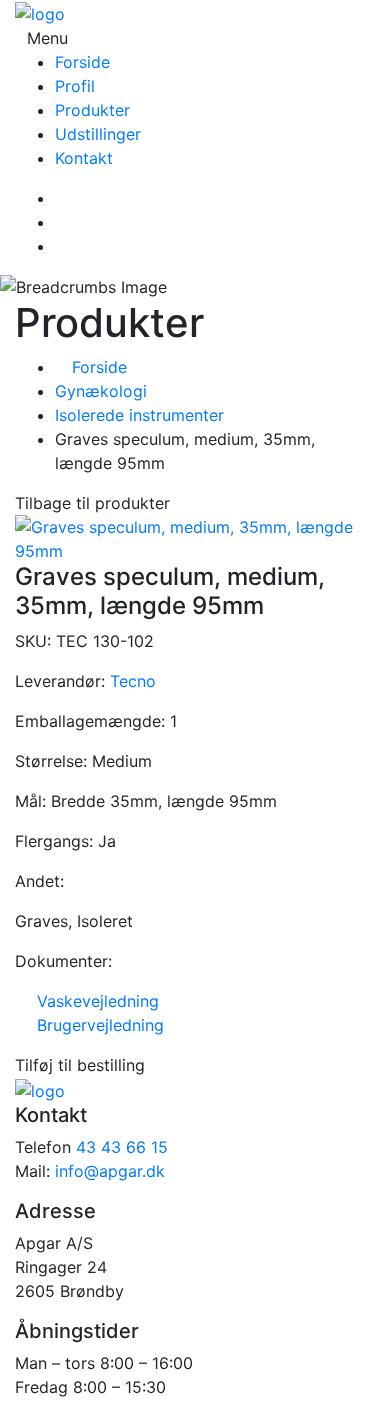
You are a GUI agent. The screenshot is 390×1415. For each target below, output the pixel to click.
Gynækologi (101, 391)
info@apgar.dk (110, 1171)
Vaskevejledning (93, 1001)
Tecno (133, 681)
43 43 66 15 (122, 1147)
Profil (75, 86)
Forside (82, 62)
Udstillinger (98, 134)
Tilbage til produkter (92, 503)
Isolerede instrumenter (139, 415)
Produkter (92, 110)
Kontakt (84, 158)
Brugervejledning (95, 1025)
